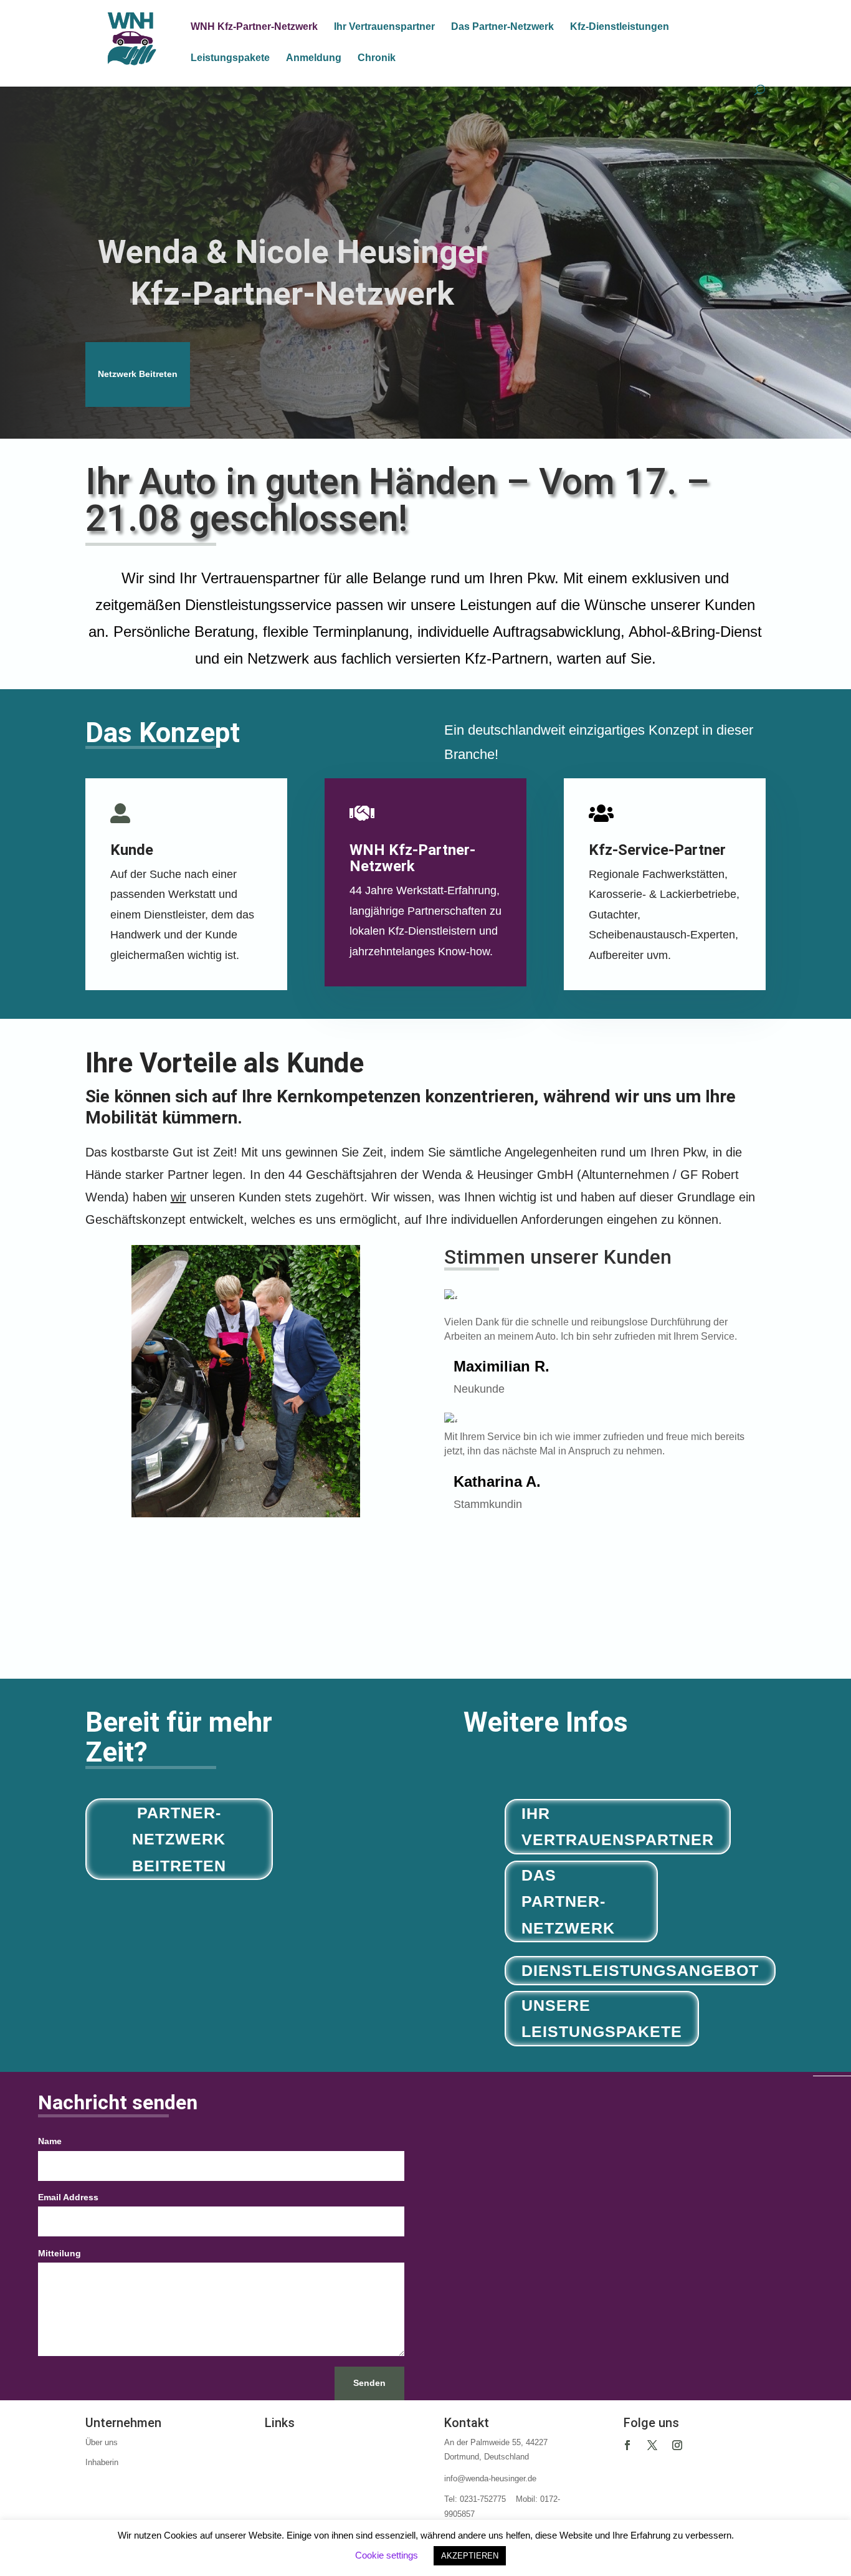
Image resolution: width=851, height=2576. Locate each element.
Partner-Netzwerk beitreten (179, 1839)
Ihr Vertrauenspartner (384, 27)
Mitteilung (59, 2253)
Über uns (102, 2442)
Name (50, 2141)
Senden (369, 2383)
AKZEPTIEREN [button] (470, 2556)
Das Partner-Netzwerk (502, 27)
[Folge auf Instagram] (677, 2445)
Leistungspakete (230, 58)
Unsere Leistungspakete (602, 2019)
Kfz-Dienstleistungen (620, 27)
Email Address (68, 2197)
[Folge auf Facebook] (627, 2445)
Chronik (377, 58)
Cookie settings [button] (387, 2555)
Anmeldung (314, 58)
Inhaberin (102, 2462)
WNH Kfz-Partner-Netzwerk (254, 27)
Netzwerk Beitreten (138, 374)
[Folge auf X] (652, 2445)
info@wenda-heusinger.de (490, 2478)
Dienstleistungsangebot (640, 1970)
